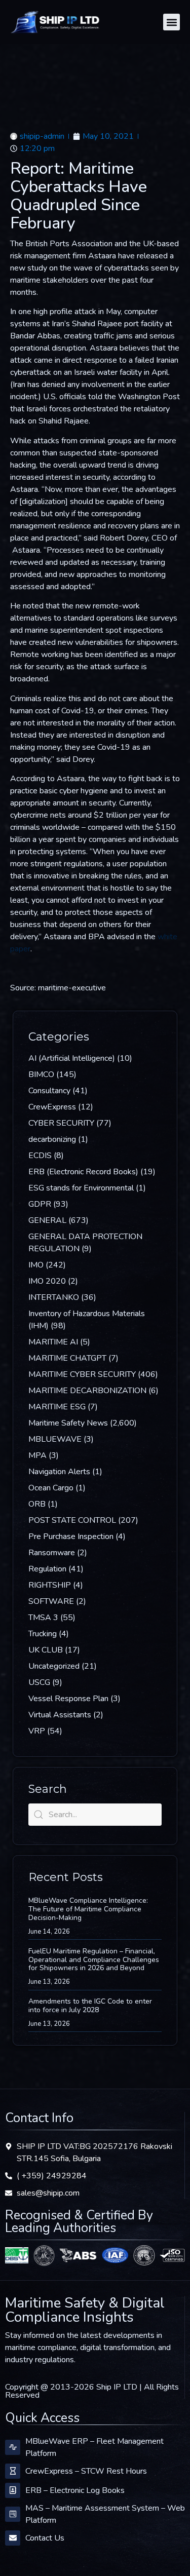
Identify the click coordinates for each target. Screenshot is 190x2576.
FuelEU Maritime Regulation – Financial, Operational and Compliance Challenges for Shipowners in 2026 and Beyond (94, 1960)
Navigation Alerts (59, 1472)
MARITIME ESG (57, 1407)
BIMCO (41, 1074)
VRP (37, 1731)
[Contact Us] (13, 2538)
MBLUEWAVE (55, 1439)
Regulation (47, 1569)
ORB (37, 1504)
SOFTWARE (51, 1601)
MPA (37, 1455)
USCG (39, 1682)
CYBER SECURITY (61, 1123)
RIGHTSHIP (50, 1585)
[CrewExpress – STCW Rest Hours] (13, 2471)
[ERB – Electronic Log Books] (13, 2490)
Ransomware (52, 1553)
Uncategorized (54, 1666)
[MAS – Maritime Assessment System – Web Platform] (13, 2514)
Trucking (43, 1634)
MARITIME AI (53, 1342)
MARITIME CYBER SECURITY (82, 1374)
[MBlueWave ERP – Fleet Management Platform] (13, 2447)
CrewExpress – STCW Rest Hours (86, 2471)
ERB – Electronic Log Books (75, 2490)
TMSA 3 (43, 1618)
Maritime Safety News (68, 1423)
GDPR (40, 1204)
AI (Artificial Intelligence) (72, 1058)
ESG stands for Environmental (81, 1188)
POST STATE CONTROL (72, 1520)
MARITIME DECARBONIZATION (87, 1391)
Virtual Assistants (60, 1715)
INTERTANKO (54, 1297)
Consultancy (49, 1091)
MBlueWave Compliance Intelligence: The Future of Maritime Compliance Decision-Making (88, 1909)
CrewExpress (52, 1107)
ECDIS (40, 1156)
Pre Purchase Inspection (71, 1536)
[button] (172, 22)
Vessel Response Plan (68, 1699)
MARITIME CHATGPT (67, 1358)
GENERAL (47, 1220)
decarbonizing (52, 1139)
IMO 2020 (47, 1281)
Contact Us (45, 2538)
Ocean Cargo (51, 1488)
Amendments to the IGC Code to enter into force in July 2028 (90, 2006)
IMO (36, 1265)
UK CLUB (46, 1650)
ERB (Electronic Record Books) (83, 1172)
